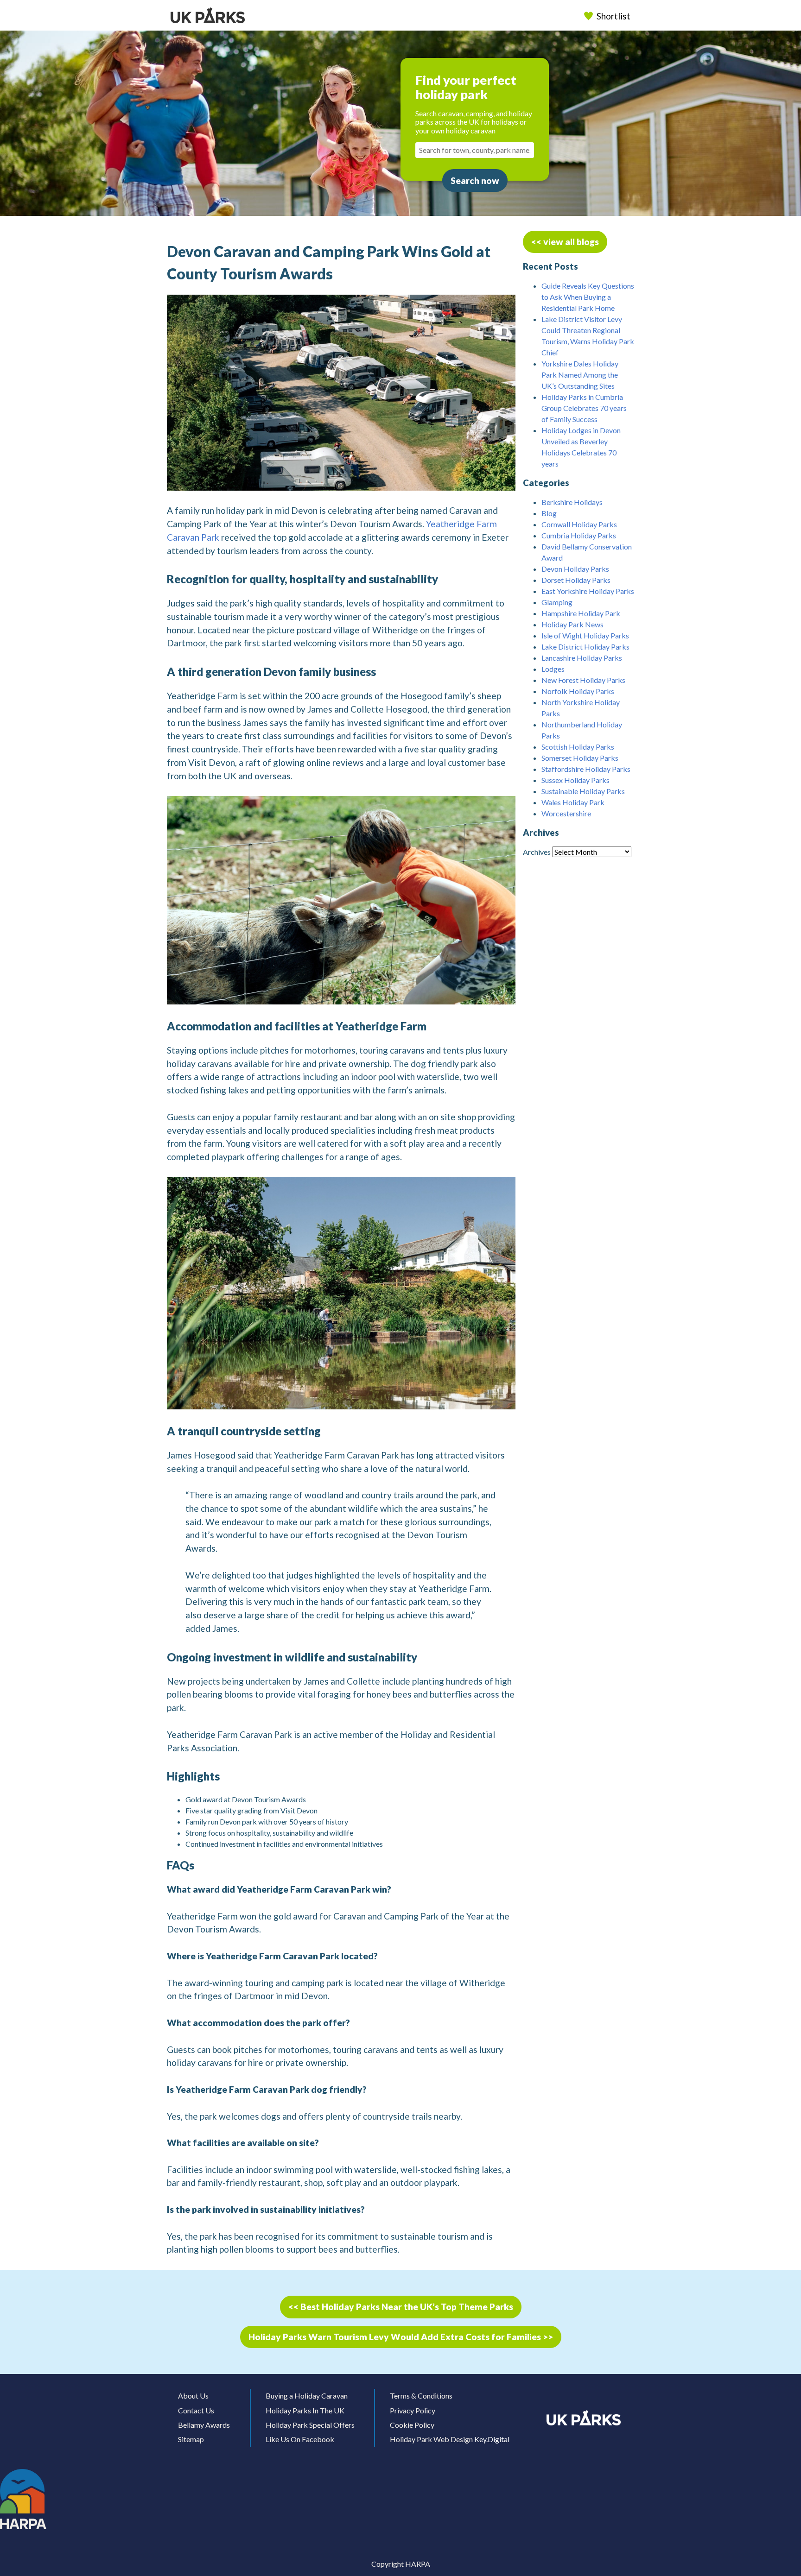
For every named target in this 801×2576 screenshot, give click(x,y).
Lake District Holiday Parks (585, 647)
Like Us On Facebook (300, 2439)
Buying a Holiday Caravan (307, 2396)
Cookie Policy (412, 2425)
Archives (537, 852)
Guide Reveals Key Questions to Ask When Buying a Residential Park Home (588, 297)
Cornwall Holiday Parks (579, 524)
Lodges (553, 669)
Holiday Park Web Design (431, 2439)
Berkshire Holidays (572, 502)
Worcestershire (566, 813)
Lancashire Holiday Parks (582, 658)
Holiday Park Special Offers (310, 2425)
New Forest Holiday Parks (583, 680)
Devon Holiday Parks (575, 569)
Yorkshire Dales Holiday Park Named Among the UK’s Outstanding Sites (580, 375)
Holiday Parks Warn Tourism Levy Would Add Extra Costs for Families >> (401, 2337)
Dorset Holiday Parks (576, 580)
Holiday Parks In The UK (305, 2410)
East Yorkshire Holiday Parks (588, 591)
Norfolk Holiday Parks (578, 691)
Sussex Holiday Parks (575, 780)
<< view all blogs (565, 242)
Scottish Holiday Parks (578, 747)
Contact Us (196, 2410)
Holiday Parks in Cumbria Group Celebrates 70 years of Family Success (584, 408)
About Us (193, 2396)
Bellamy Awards (204, 2425)
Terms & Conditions (421, 2396)
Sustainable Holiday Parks (583, 791)
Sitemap (191, 2439)
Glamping (557, 602)
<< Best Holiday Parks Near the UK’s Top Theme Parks (401, 2307)
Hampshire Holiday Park (581, 613)
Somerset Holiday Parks (580, 758)
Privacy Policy (413, 2410)
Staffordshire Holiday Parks (586, 769)
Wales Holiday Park (573, 802)
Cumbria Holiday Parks (579, 535)
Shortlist (613, 16)
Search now (475, 180)
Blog (549, 513)
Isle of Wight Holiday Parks (585, 635)
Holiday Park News (572, 624)
